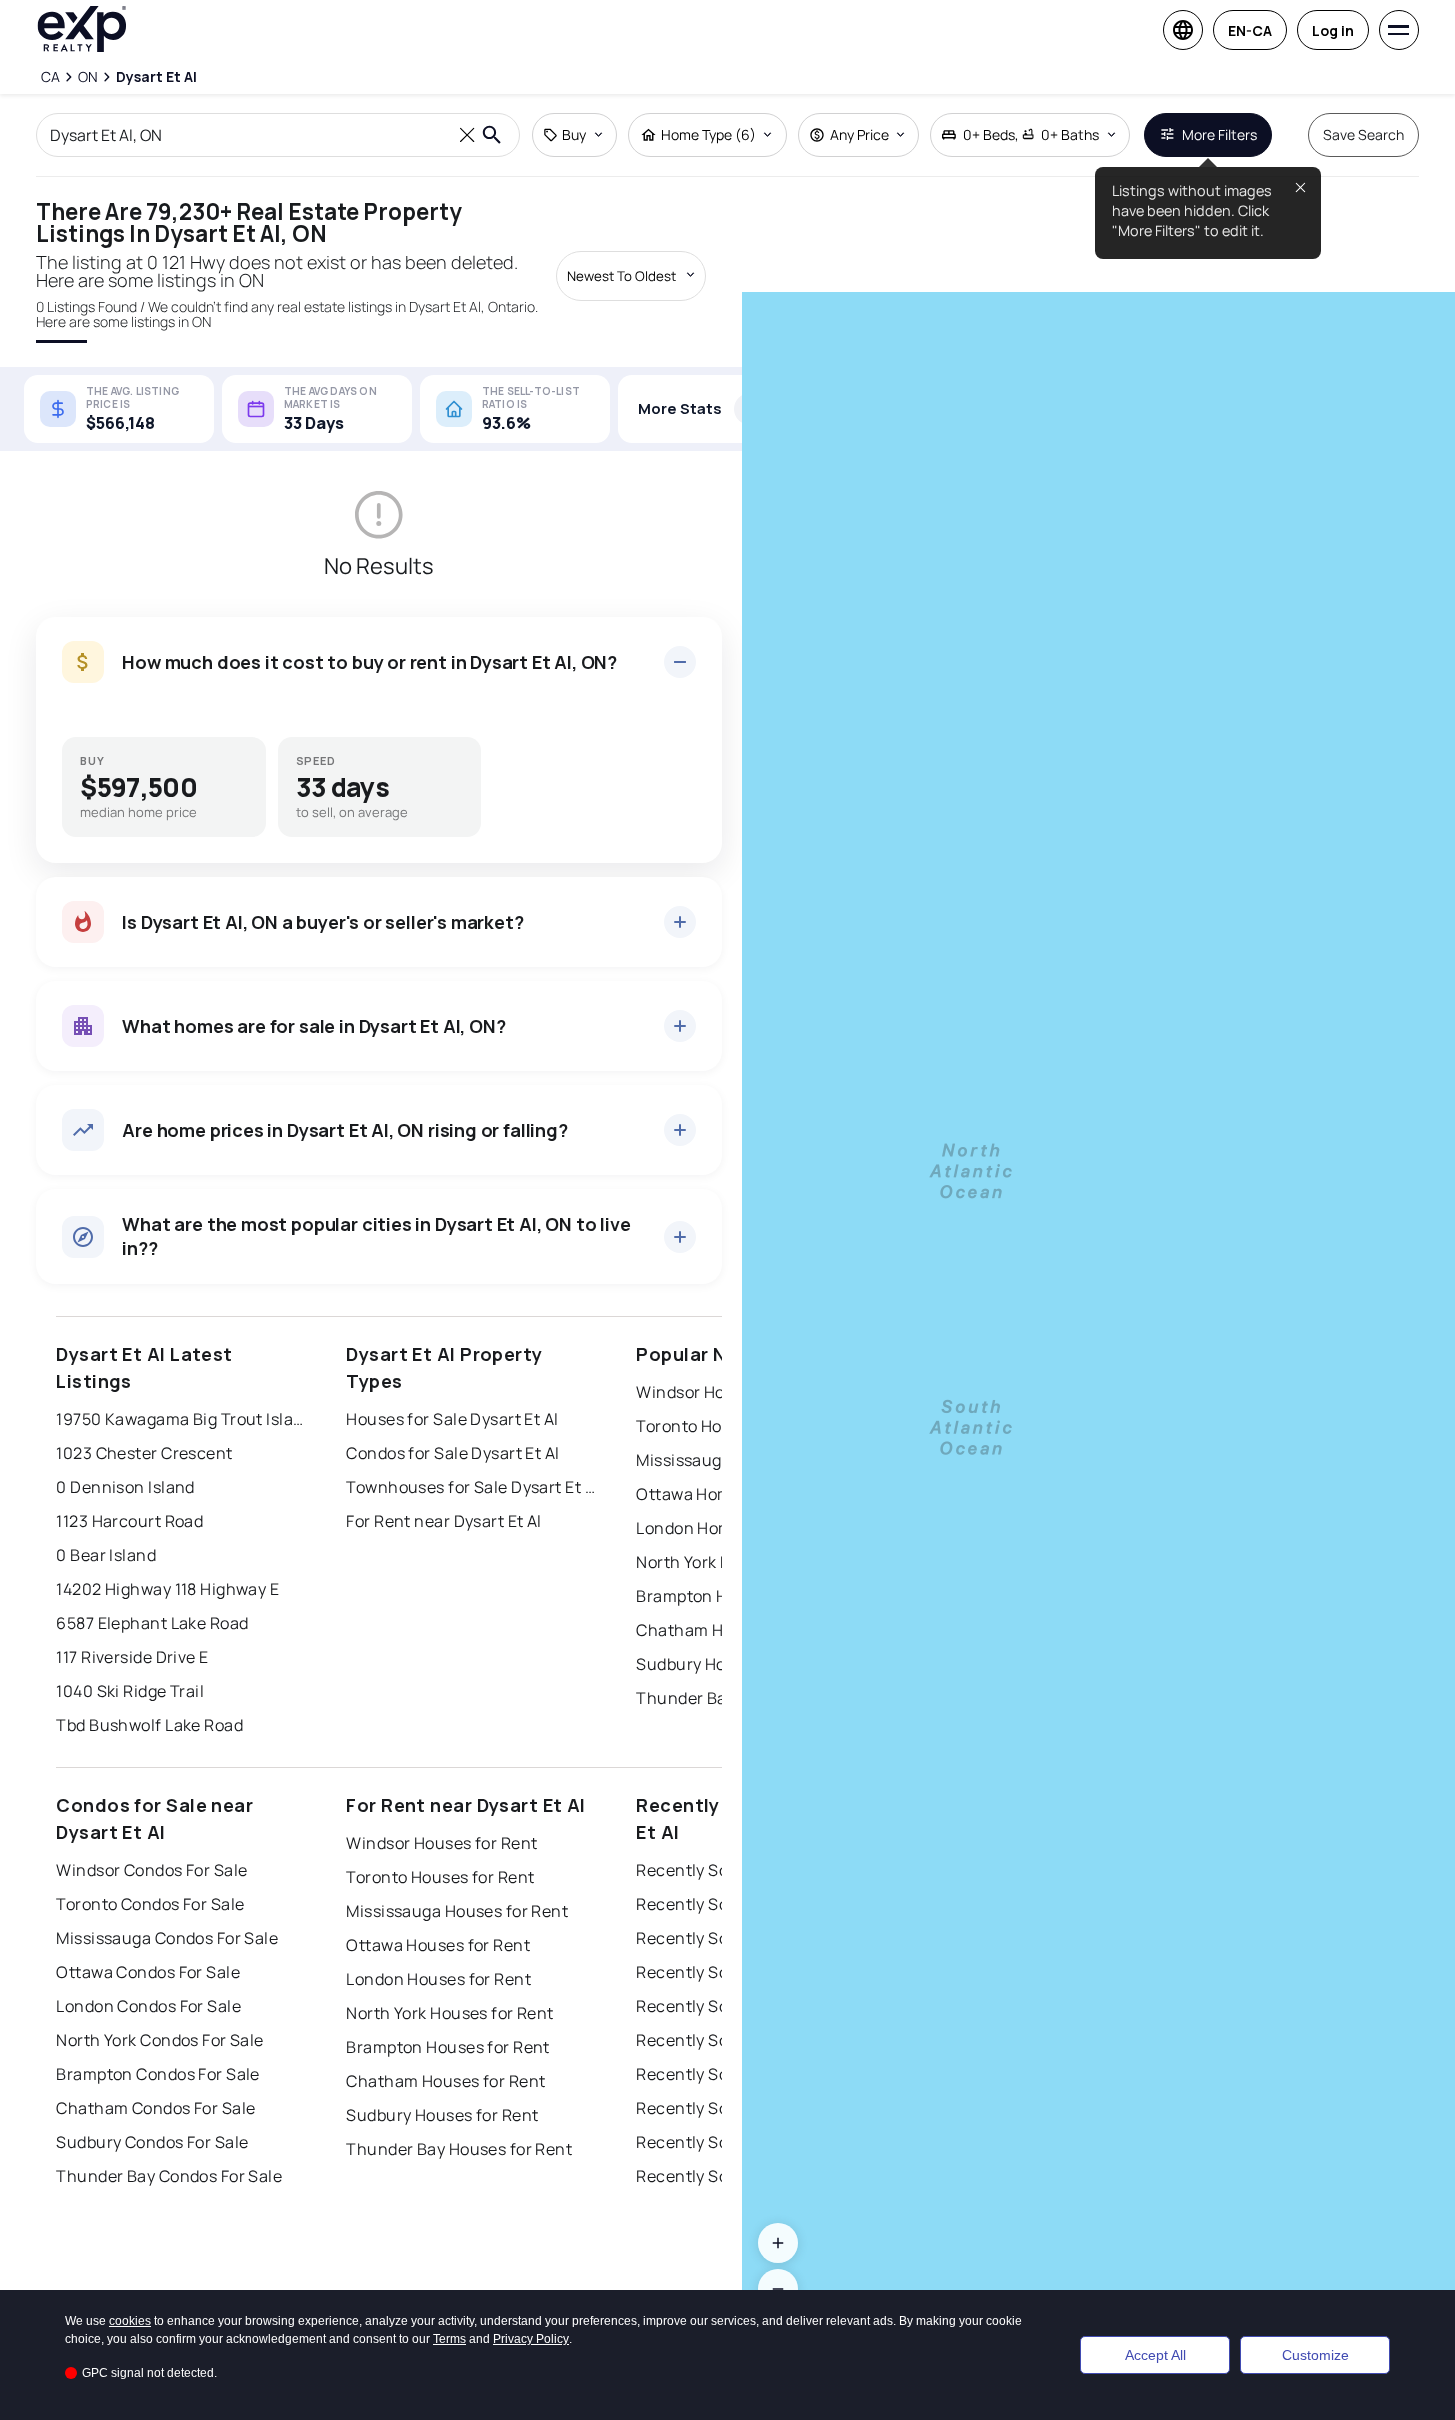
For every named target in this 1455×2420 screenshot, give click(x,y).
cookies (130, 2321)
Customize (1315, 2355)
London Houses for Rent (438, 1979)
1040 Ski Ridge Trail (130, 1691)
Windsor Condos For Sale (151, 1870)
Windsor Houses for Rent (441, 1843)
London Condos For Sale (148, 2006)
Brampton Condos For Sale (158, 2074)
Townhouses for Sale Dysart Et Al (471, 1487)
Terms (449, 2339)
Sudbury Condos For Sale (152, 2142)
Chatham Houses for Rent (445, 2081)
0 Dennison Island (125, 1487)
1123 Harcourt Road (129, 1521)
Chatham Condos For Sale (155, 2108)
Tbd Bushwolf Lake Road (149, 1725)
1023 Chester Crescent (144, 1453)
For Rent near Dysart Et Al (443, 1521)
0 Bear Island (106, 1555)
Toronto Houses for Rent (440, 1877)
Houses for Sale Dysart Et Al (452, 1419)
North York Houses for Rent (449, 2013)
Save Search (1363, 134)
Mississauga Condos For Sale (167, 1938)
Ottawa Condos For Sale (148, 1972)
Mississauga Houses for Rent (457, 1911)
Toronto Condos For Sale (150, 1904)
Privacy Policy (531, 2339)
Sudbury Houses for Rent (442, 2115)
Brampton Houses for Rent (448, 2047)
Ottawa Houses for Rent (438, 1945)
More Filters (1219, 134)
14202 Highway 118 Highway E (167, 1589)
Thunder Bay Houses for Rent (459, 2149)
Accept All (1155, 2355)
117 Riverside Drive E (132, 1657)
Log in (1333, 30)
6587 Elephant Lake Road (152, 1623)
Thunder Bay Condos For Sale (169, 2176)
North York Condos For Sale (159, 2040)
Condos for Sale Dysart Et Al (452, 1453)
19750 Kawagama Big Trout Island (181, 1419)
